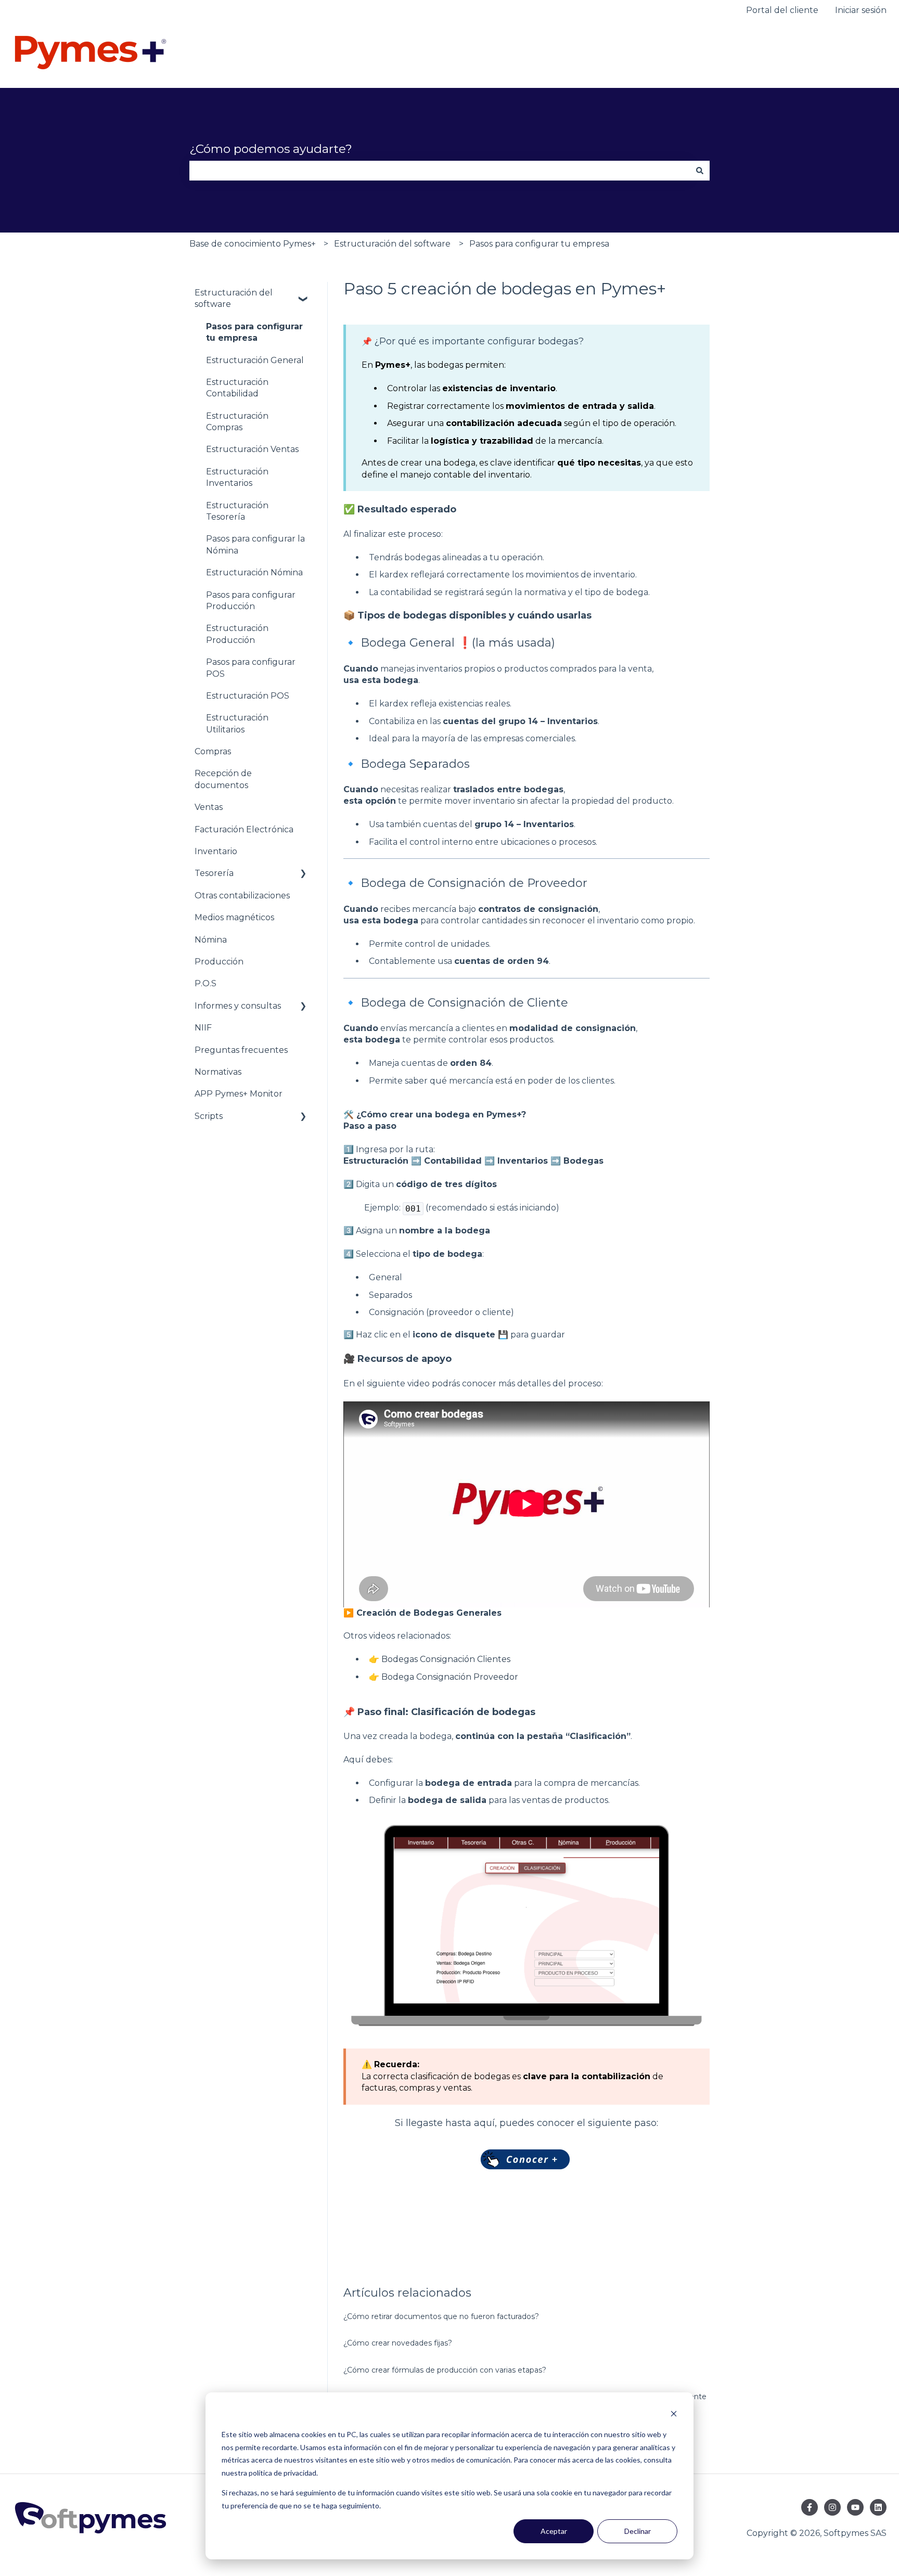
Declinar (638, 2531)
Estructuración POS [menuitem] (248, 696)
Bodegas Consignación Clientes (446, 1659)
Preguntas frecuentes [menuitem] (241, 1050)
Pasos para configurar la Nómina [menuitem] (255, 544)
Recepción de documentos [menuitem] (223, 779)
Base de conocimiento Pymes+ (253, 244)
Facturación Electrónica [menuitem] (244, 829)
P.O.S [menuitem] (206, 983)
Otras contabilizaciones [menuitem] (242, 896)
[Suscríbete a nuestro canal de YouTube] (855, 2507)
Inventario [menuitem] (216, 851)
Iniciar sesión (861, 10)
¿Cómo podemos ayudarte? (271, 149)
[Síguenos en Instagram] (832, 2507)
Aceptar (554, 2531)
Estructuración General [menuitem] (255, 360)
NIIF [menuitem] (203, 1028)
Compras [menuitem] (213, 751)
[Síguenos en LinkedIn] (878, 2507)
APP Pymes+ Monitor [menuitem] (239, 1094)
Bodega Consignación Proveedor (450, 1677)
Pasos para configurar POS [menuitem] (251, 668)
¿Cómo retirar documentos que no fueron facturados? (441, 2316)
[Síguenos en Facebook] (810, 2507)
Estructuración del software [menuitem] (234, 298)
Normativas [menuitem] (218, 1072)
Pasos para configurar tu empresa (539, 244)
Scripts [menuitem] (209, 1116)
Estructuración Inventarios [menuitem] (237, 477)
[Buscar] (700, 171)
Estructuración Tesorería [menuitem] (237, 511)
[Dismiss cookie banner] (674, 2415)
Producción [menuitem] (219, 962)
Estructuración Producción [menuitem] (237, 634)
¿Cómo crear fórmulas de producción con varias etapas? (445, 2370)
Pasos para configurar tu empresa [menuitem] (254, 332)
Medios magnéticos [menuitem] (234, 917)
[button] (303, 294)
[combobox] (440, 171)
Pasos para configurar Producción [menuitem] (251, 601)
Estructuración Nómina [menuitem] (254, 572)
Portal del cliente (782, 10)
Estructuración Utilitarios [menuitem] (237, 723)
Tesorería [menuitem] (214, 873)
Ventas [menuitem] (209, 807)
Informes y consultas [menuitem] (238, 1006)
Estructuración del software (392, 244)
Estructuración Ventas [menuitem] (252, 449)
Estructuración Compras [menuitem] (237, 422)
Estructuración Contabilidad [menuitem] (237, 388)
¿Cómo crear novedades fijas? (398, 2343)
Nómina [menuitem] (211, 940)
